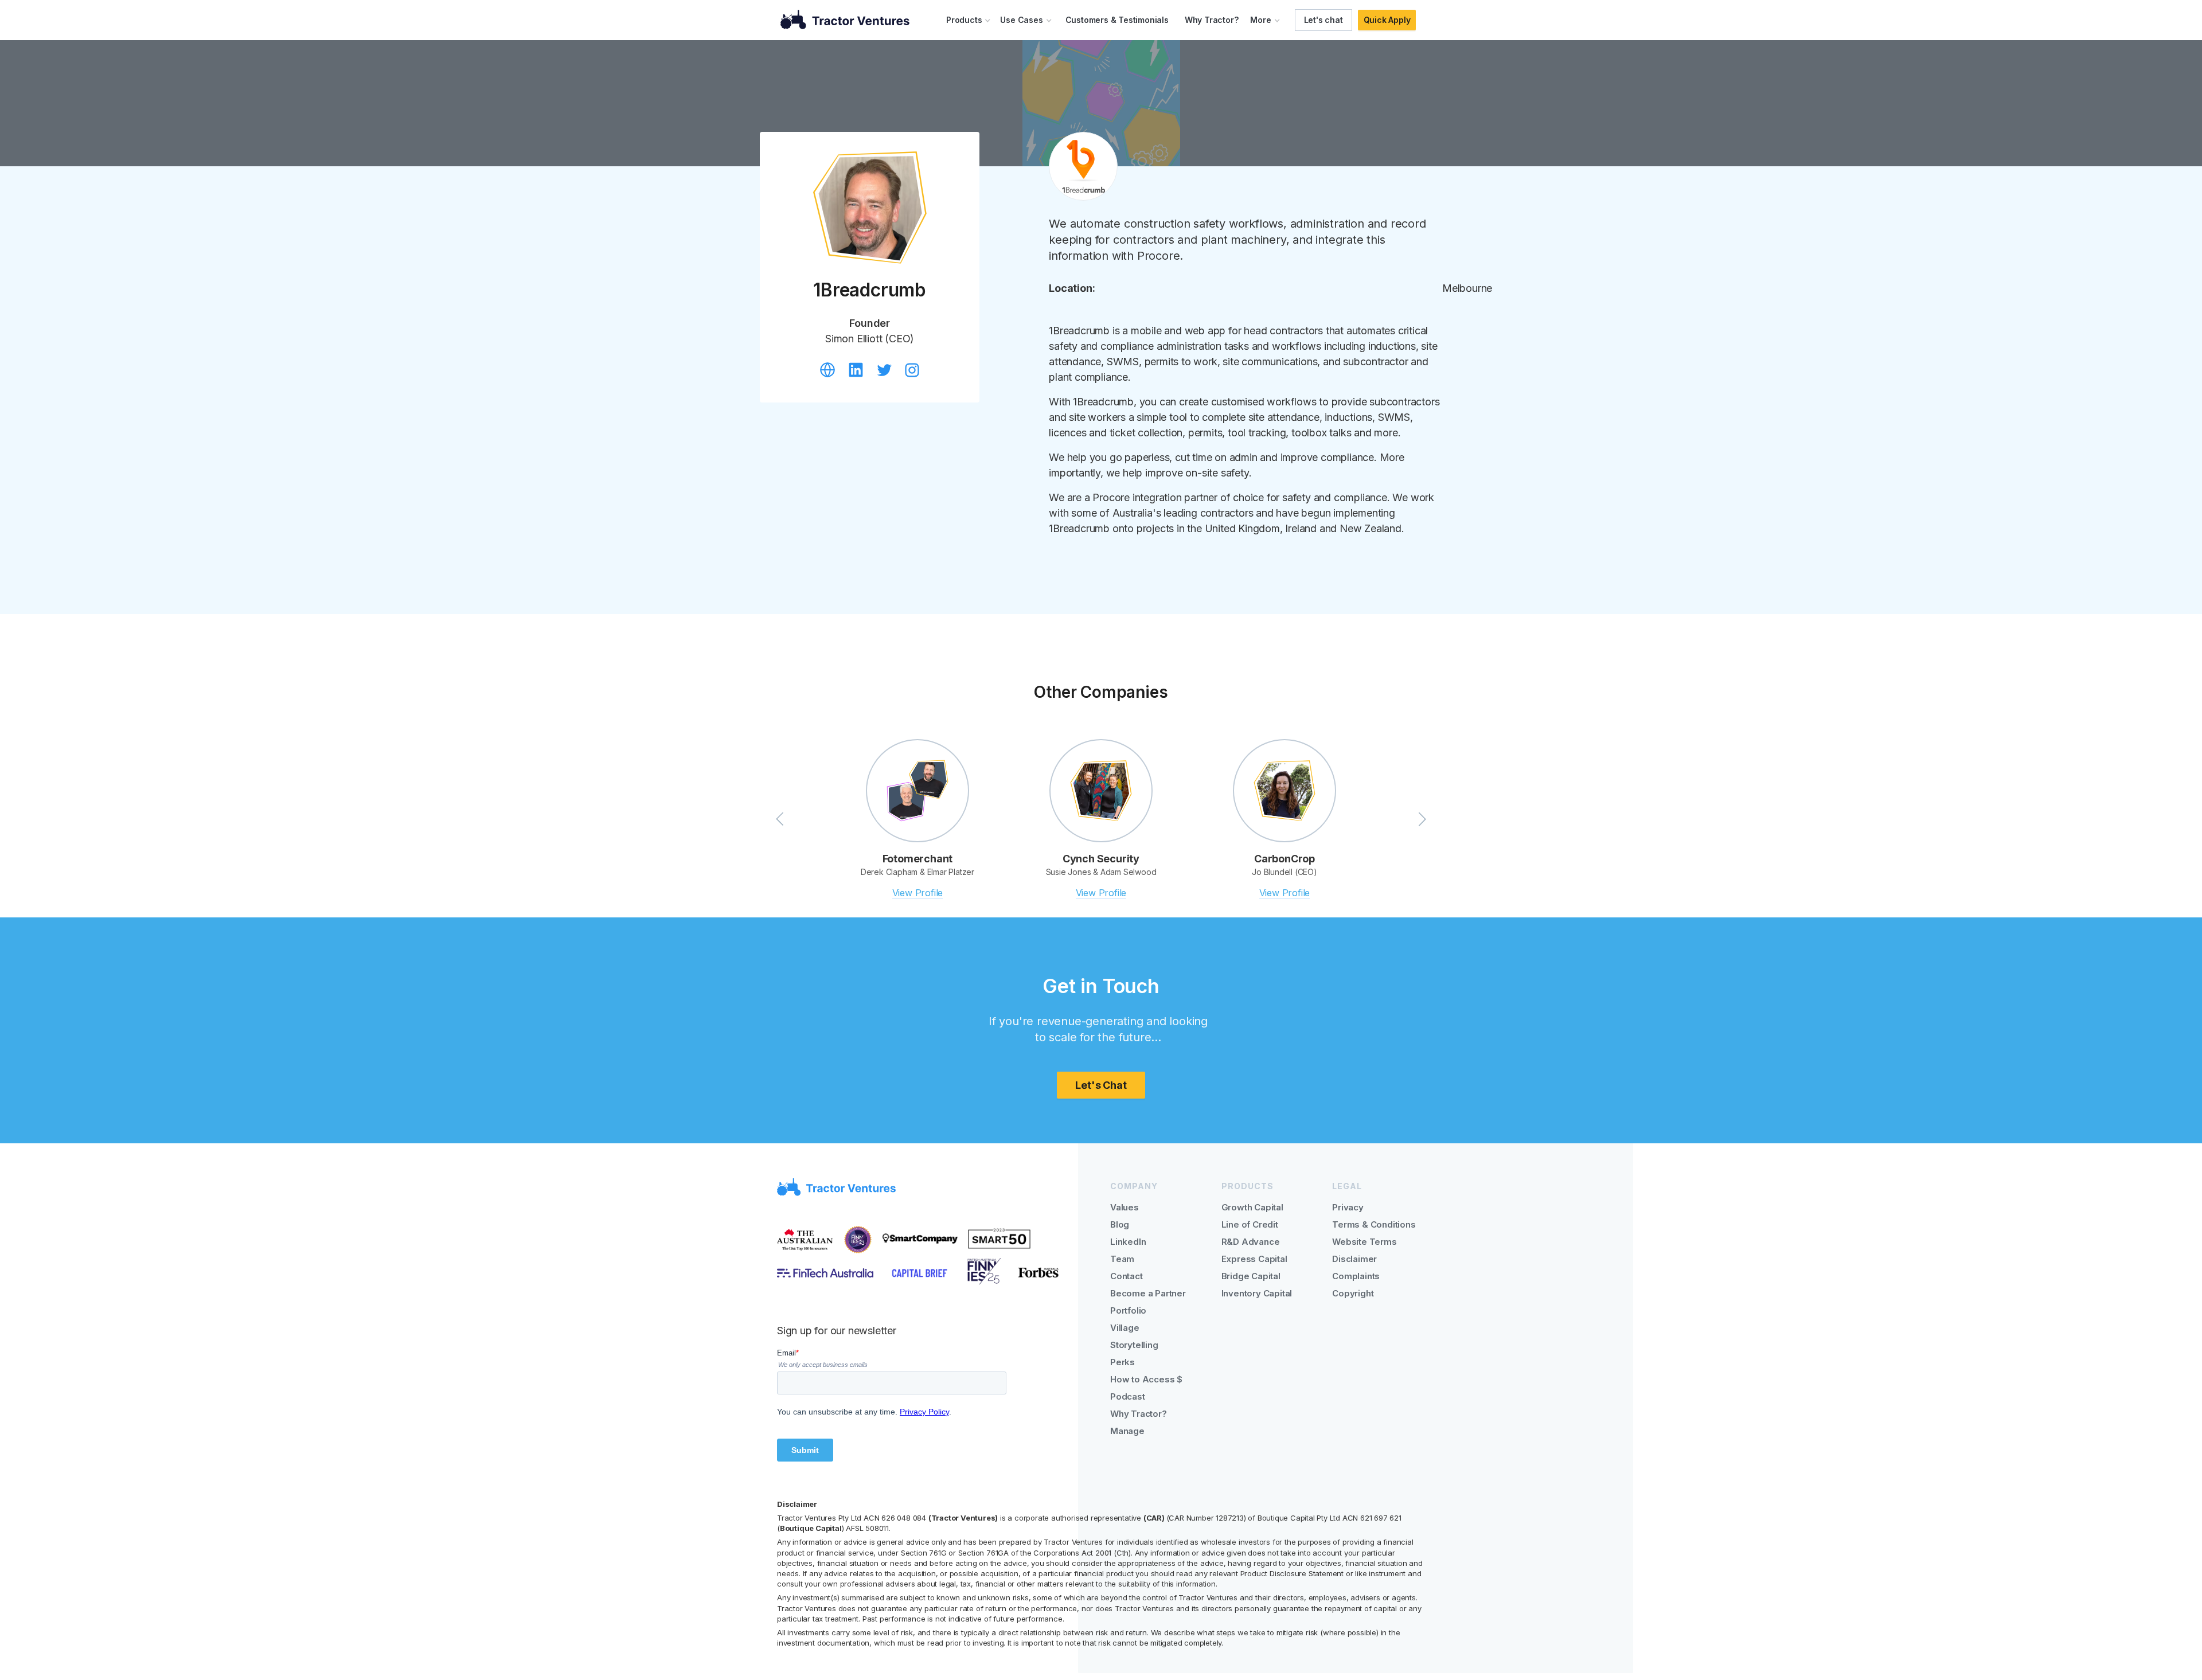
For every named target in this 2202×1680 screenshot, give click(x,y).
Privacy (1348, 1207)
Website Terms (1364, 1242)
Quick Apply (1387, 20)
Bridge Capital (1251, 1276)
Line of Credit (1250, 1224)
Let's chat (1323, 20)
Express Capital (1254, 1259)
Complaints (1356, 1276)
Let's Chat (1101, 1085)
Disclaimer (1354, 1259)
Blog (1120, 1224)
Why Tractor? (1212, 20)
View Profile (918, 893)
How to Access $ (1146, 1379)
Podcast (1128, 1396)
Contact (1127, 1276)
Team (1122, 1259)
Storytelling (1134, 1345)
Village (1125, 1328)
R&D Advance (1251, 1242)
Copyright (1353, 1293)
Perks (1123, 1362)
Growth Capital (1252, 1207)
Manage (1127, 1431)
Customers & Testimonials (1117, 20)
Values (1125, 1207)
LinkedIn (1128, 1242)
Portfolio (1128, 1310)
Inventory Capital (1257, 1293)
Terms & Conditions (1374, 1224)
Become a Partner (1148, 1293)
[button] (969, 20)
